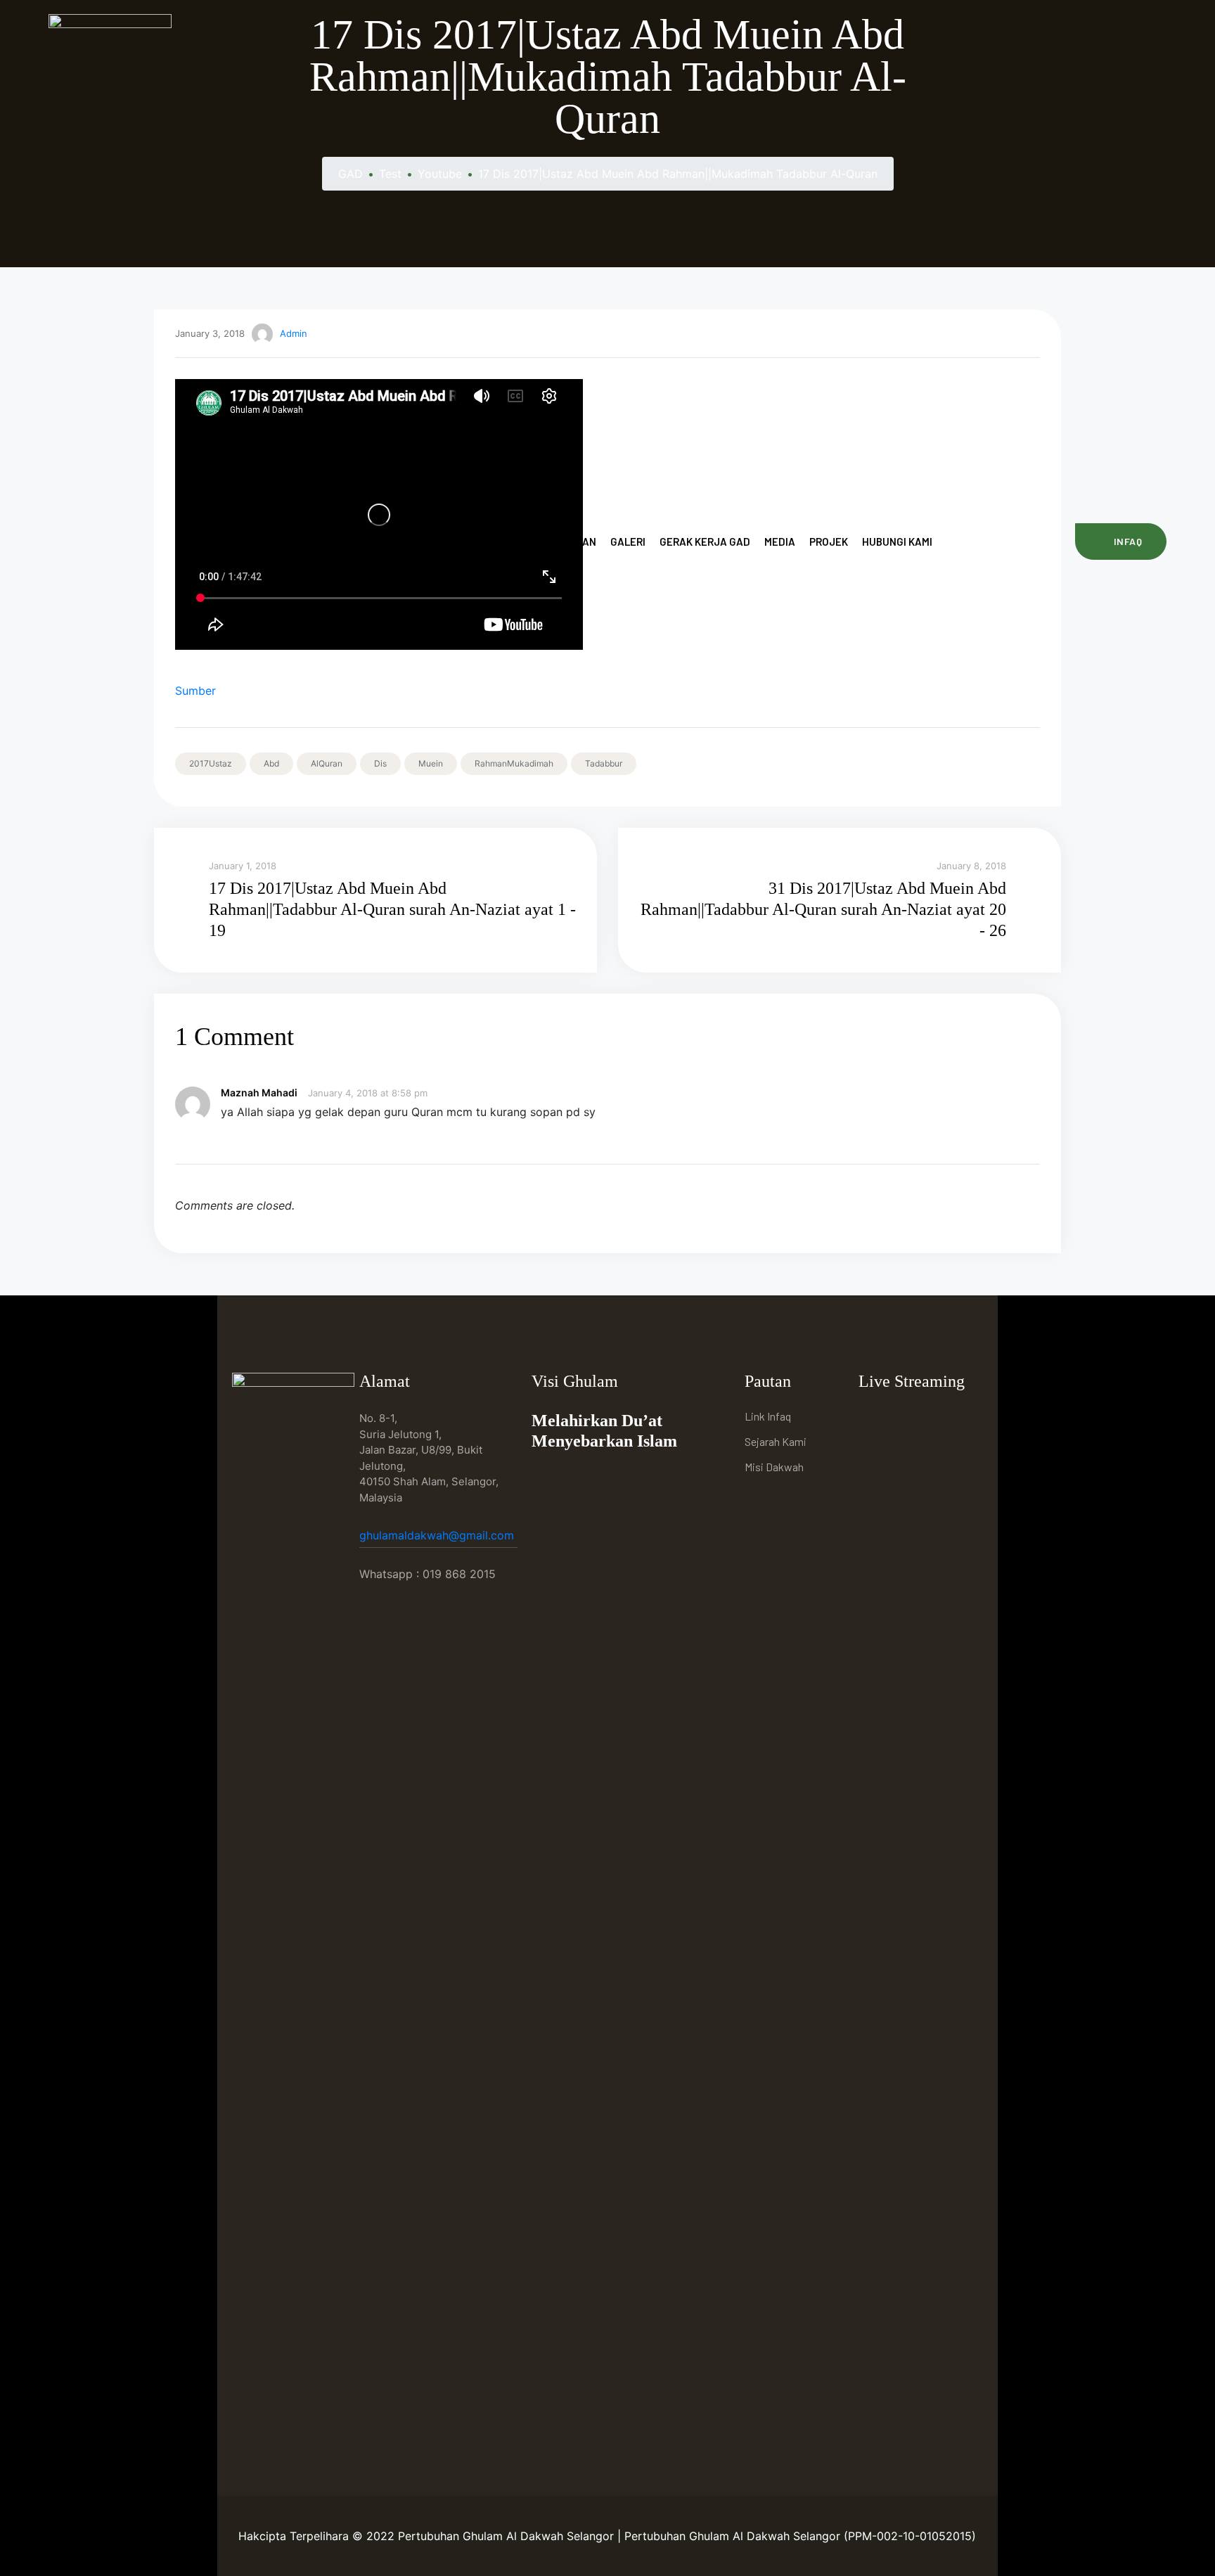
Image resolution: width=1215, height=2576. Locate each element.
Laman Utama (323, 542)
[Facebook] (873, 1418)
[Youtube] (905, 1418)
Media (780, 542)
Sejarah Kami (776, 1441)
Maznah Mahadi (259, 1092)
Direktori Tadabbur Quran (525, 542)
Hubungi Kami (897, 542)
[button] (1121, 542)
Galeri (628, 542)
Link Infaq (768, 1416)
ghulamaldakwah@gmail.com (438, 1535)
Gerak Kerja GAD (705, 542)
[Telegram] (938, 1418)
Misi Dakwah (774, 1467)
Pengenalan (406, 542)
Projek (829, 542)
